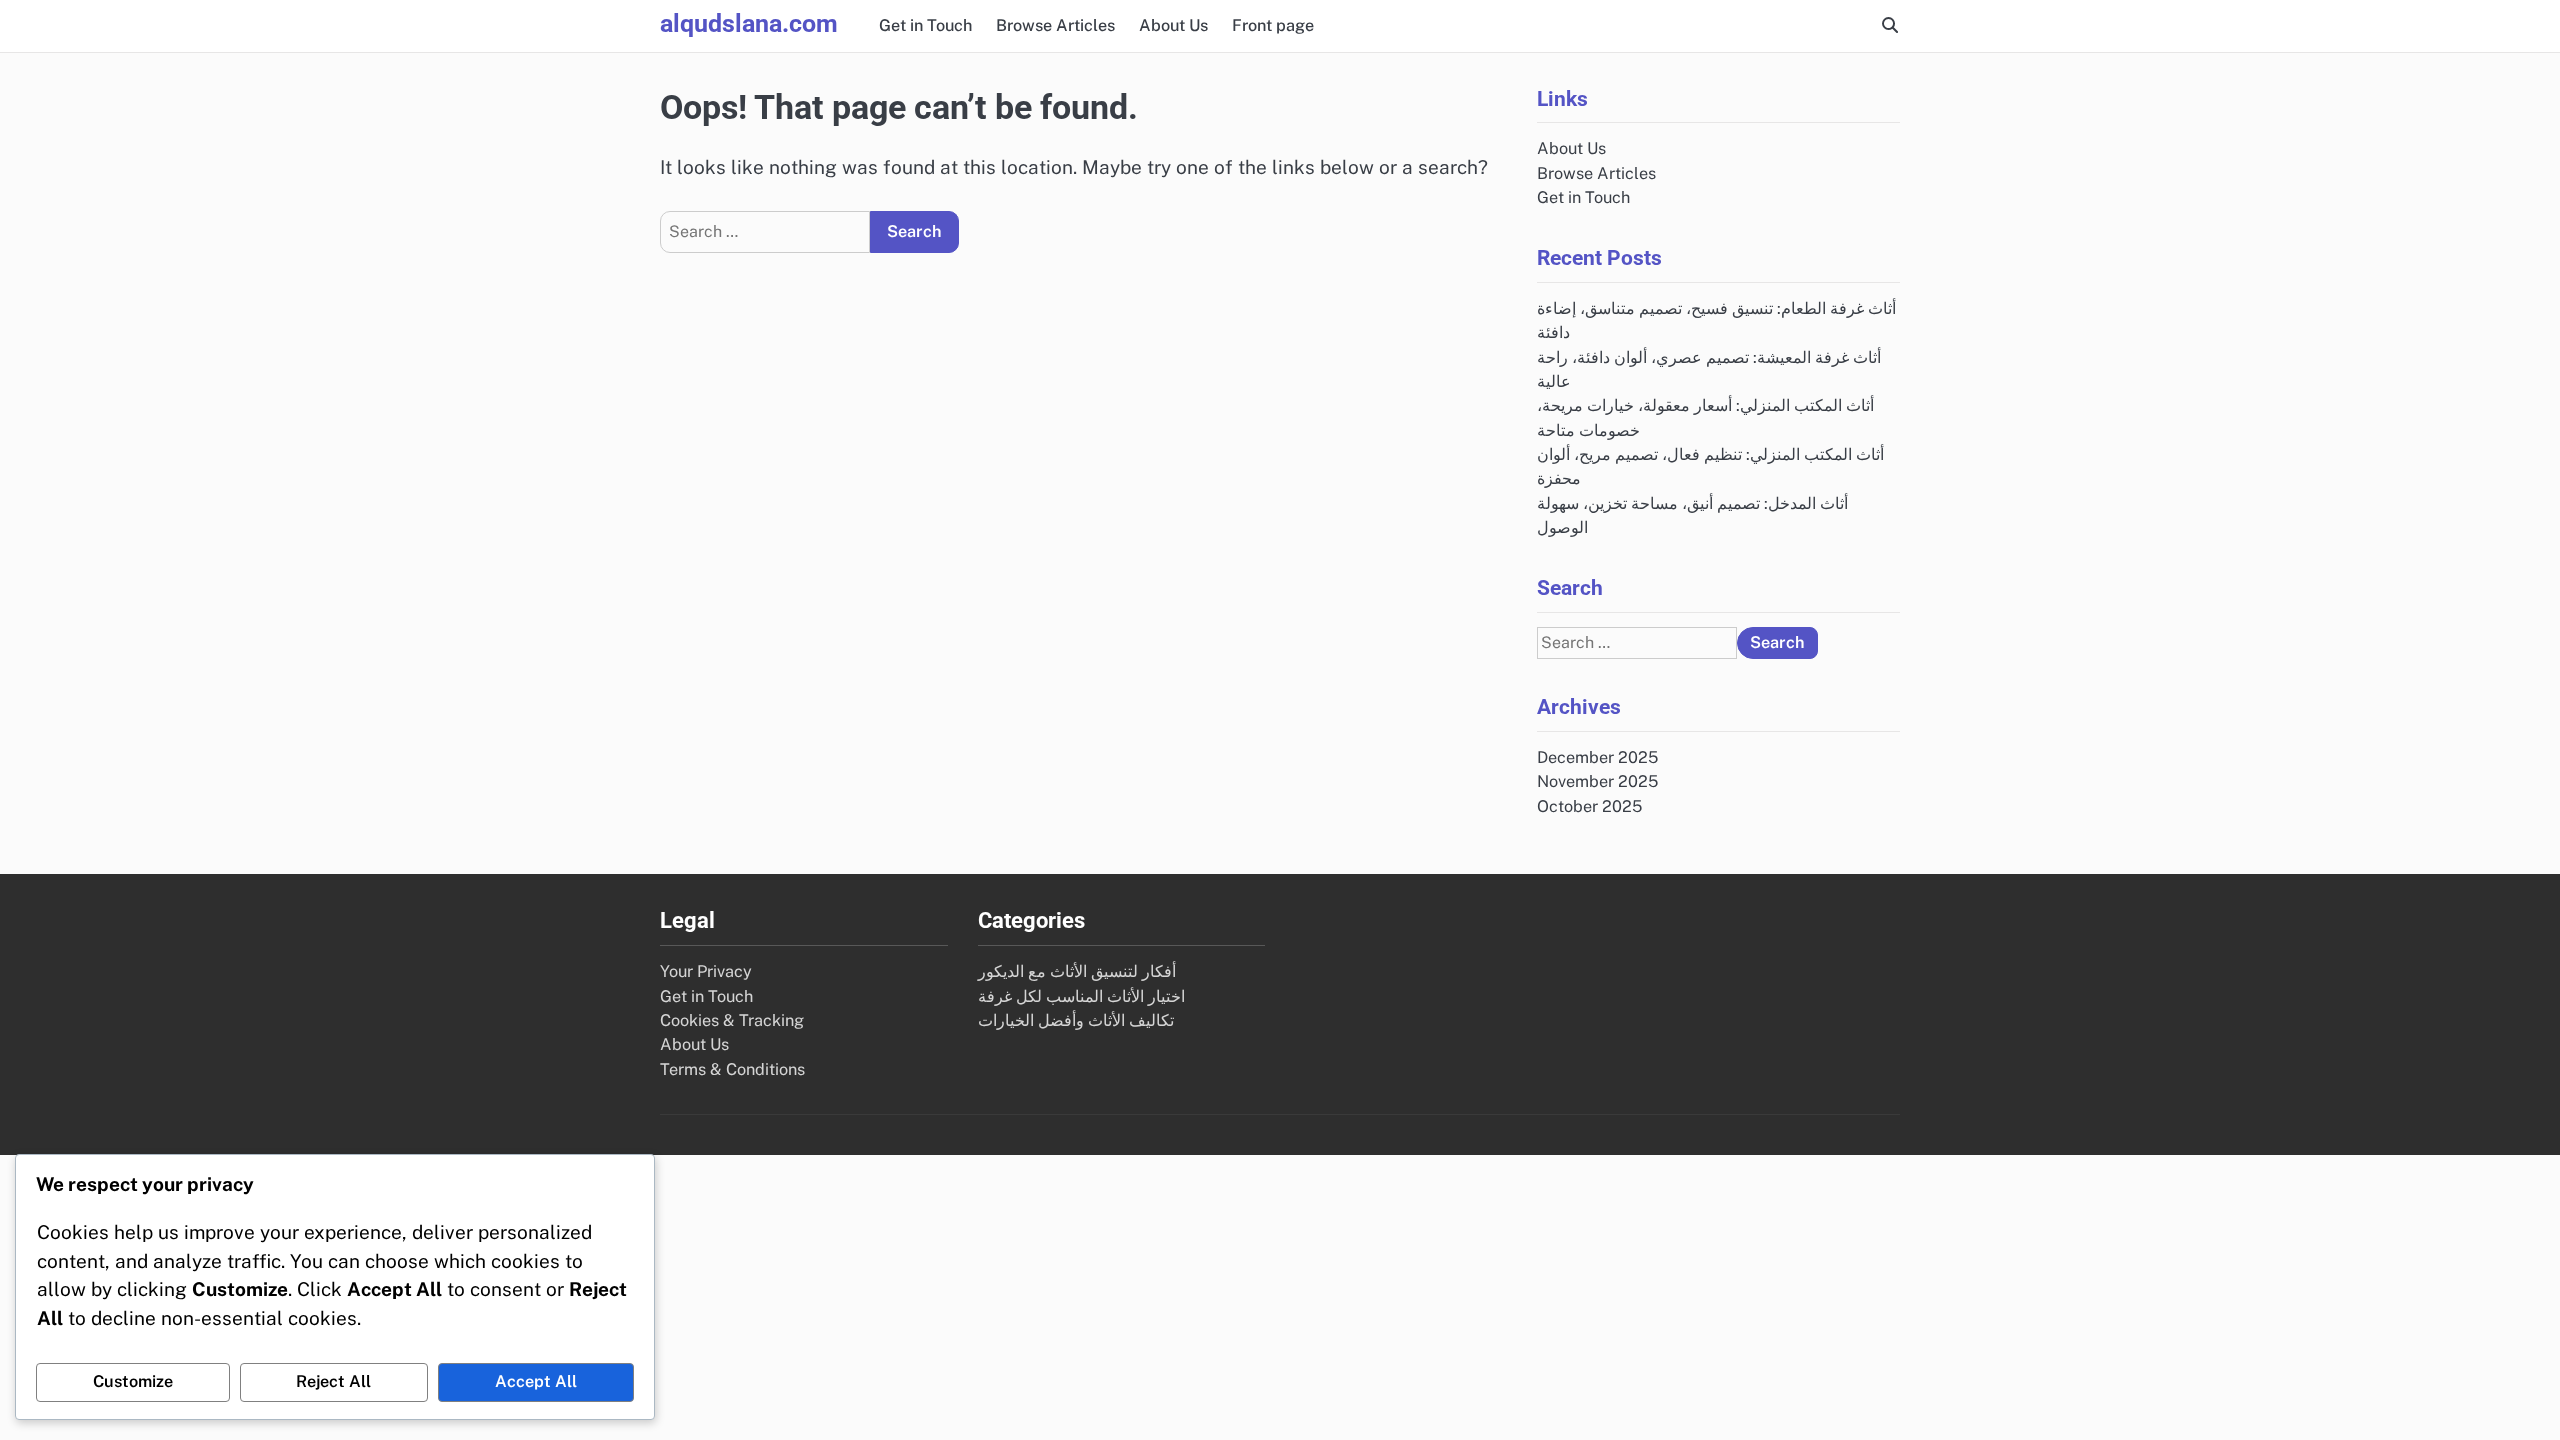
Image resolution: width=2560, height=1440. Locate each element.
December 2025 (1597, 757)
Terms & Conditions (732, 1069)
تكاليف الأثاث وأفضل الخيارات (1076, 1020)
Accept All (536, 1381)
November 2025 (1597, 781)
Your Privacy (706, 971)
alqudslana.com (749, 23)
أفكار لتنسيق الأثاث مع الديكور (1077, 971)
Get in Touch (925, 25)
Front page (1273, 25)
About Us (1173, 25)
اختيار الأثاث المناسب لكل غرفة (1081, 996)
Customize (133, 1381)
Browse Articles (1055, 25)
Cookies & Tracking (732, 1020)
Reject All (333, 1381)
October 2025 (1589, 806)
